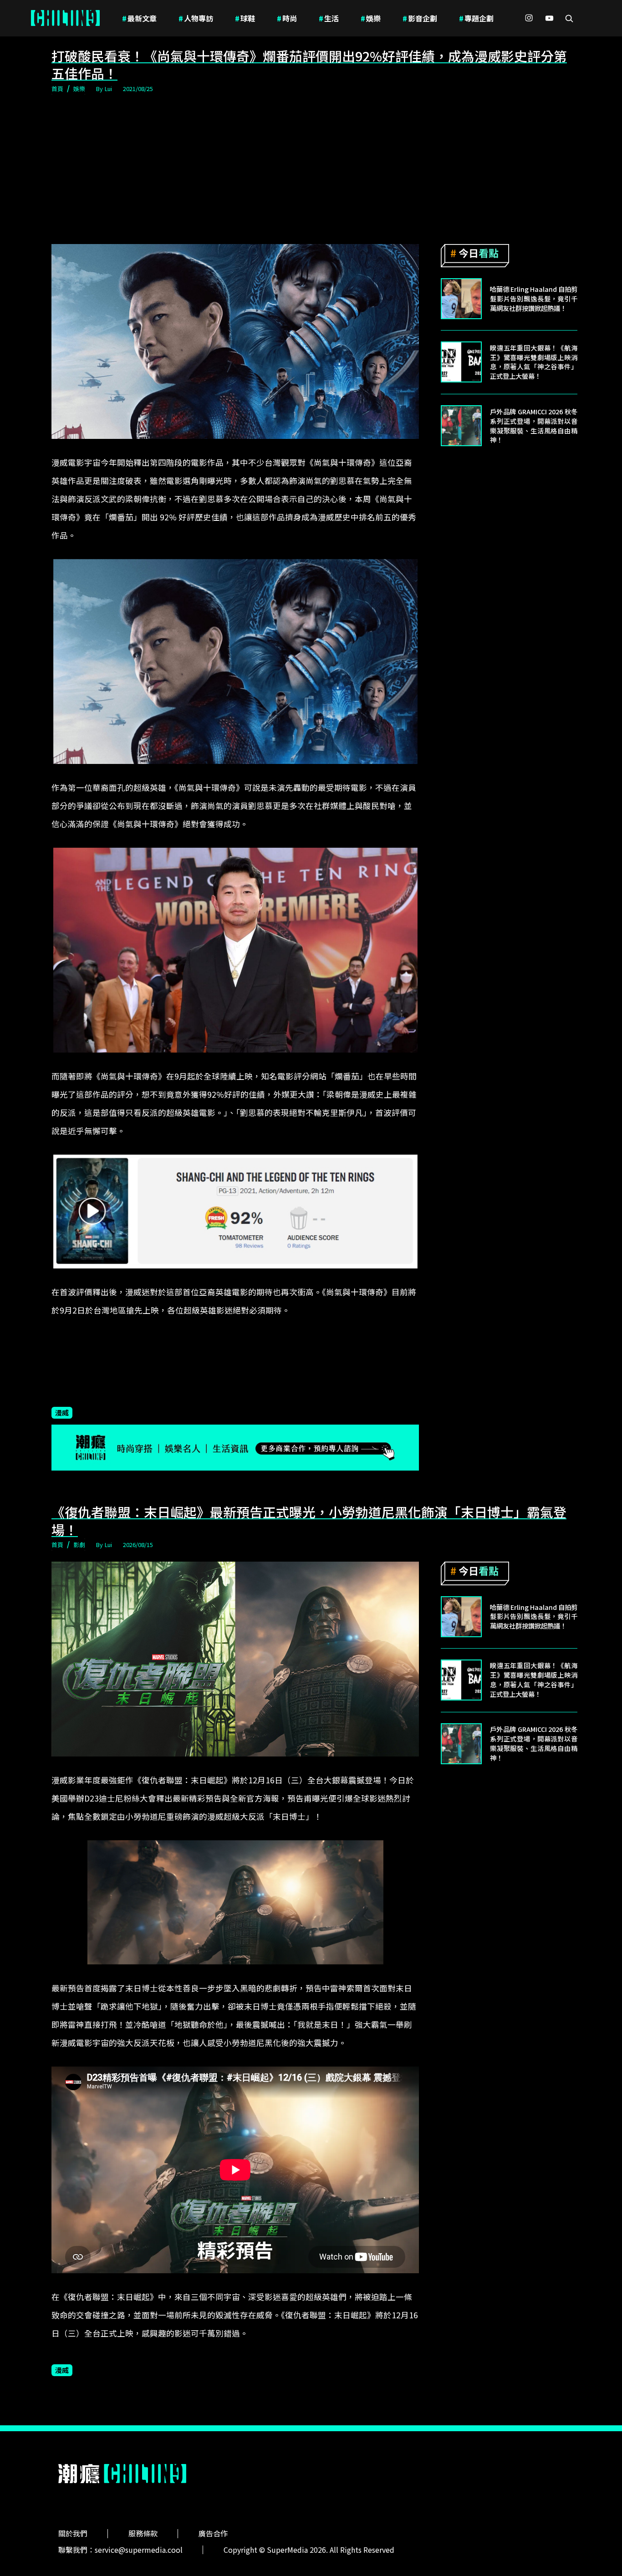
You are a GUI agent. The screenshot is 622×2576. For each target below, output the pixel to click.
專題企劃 (476, 18)
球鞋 (245, 18)
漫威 (62, 1412)
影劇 (79, 1545)
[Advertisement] (311, 169)
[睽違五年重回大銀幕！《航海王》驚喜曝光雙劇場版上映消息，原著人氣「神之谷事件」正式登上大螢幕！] (461, 362)
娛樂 (371, 18)
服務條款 (143, 2533)
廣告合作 (213, 2533)
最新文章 (139, 18)
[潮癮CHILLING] (65, 18)
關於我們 (73, 2533)
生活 (329, 18)
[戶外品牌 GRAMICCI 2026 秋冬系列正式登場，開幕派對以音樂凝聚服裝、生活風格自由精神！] (461, 426)
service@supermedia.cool (139, 2550)
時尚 (287, 18)
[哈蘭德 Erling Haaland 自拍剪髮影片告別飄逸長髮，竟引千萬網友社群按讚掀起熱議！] (461, 299)
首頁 (57, 89)
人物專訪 (196, 18)
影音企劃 (420, 18)
